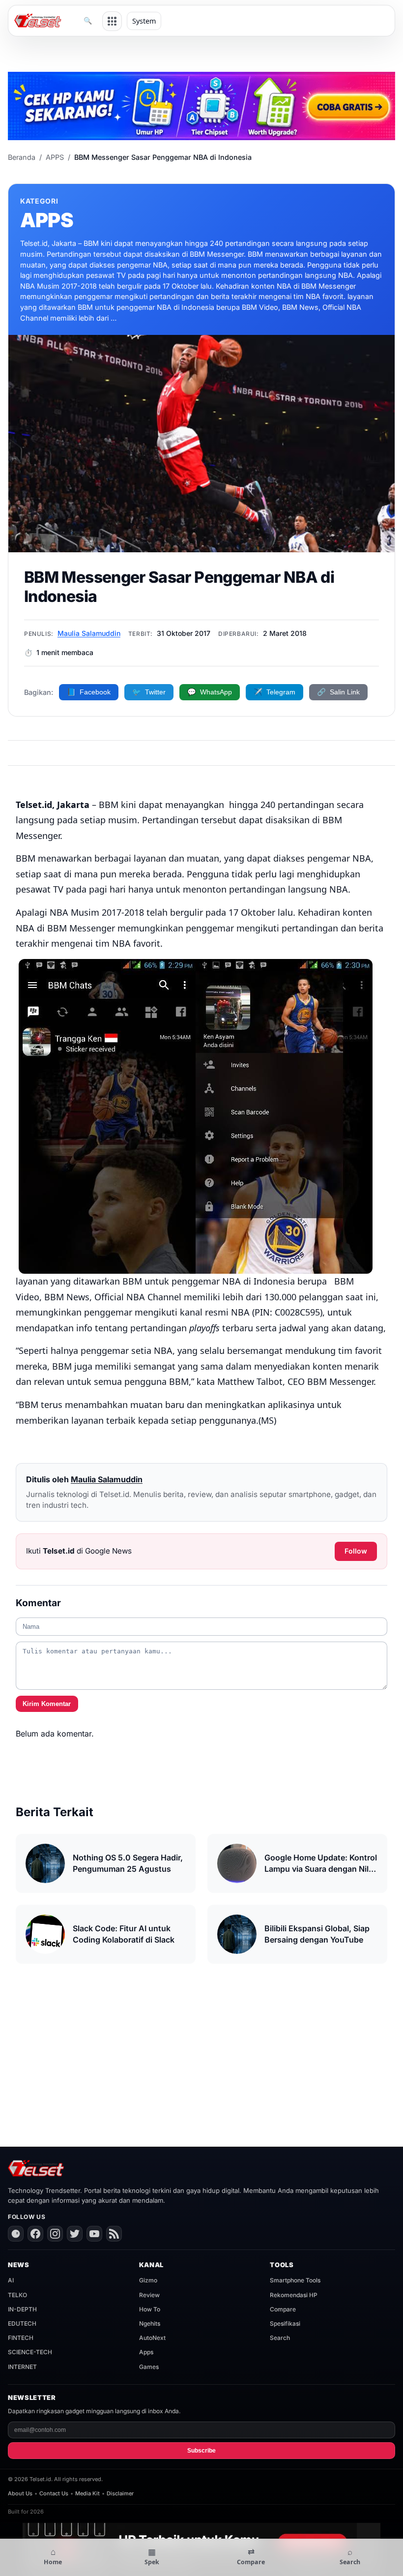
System (144, 21)
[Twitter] (75, 2234)
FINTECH (21, 2338)
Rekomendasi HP (294, 2295)
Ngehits (150, 2323)
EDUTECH (22, 2323)
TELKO (17, 2295)
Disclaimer (120, 2493)
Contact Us (54, 2493)
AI (11, 2280)
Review (149, 2295)
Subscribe (201, 2451)
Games (149, 2367)
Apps (146, 2352)
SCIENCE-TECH (30, 2352)
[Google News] (16, 2234)
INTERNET (22, 2367)
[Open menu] (112, 21)
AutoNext (152, 2338)
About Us (20, 2493)
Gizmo (148, 2280)
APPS (55, 157)
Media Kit (87, 2493)
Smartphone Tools (295, 2280)
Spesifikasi (285, 2323)
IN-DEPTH (22, 2309)
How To (150, 2309)
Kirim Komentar (47, 1704)
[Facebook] (35, 2234)
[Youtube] (94, 2234)
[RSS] (114, 2234)
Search (280, 2338)
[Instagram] (55, 2234)
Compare (283, 2309)
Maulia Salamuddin (89, 633)
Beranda (22, 157)
